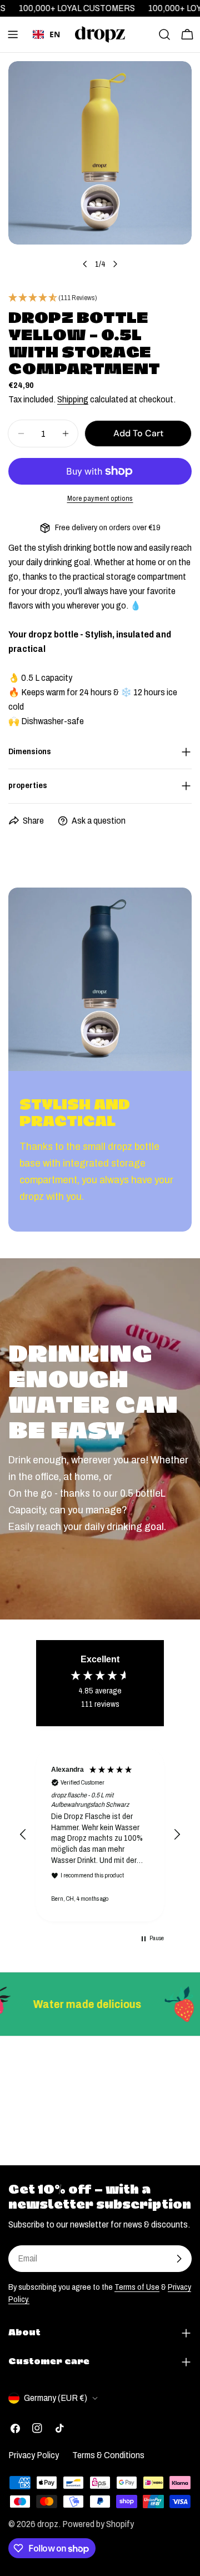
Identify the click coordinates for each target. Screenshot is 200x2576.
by (47, 51)
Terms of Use (137, 2287)
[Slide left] (85, 264)
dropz (48, 2524)
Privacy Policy (34, 2455)
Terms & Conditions (108, 2455)
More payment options (100, 499)
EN (55, 34)
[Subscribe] (179, 2259)
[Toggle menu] (13, 34)
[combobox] (46, 34)
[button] (23, 1835)
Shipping (73, 399)
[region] (100, 1835)
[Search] (164, 34)
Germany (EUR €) (56, 2398)
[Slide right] (115, 264)
